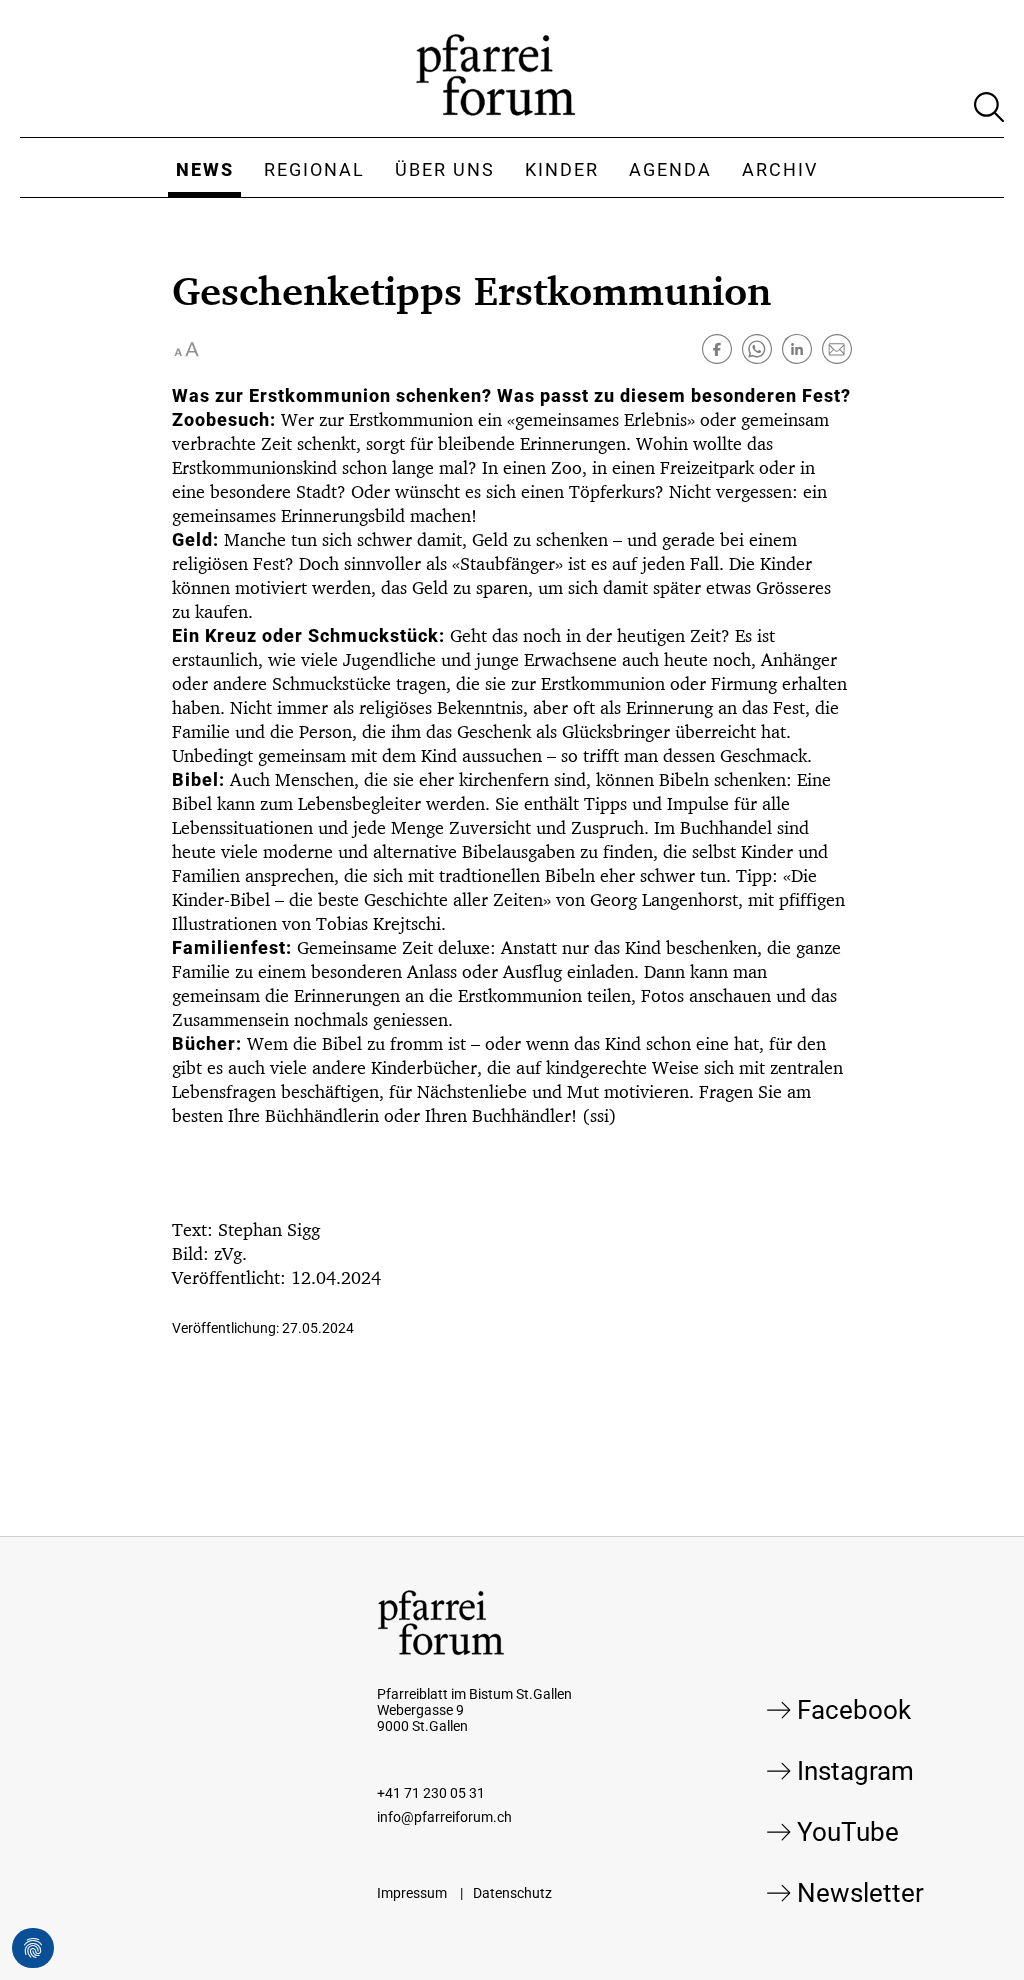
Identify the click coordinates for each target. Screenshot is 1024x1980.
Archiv (780, 169)
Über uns (445, 169)
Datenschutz (512, 1893)
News (205, 169)
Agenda (670, 169)
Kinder (562, 169)
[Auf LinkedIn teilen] (797, 349)
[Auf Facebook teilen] (717, 349)
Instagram (855, 1771)
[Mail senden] (837, 349)
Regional (314, 169)
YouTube (848, 1832)
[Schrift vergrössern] (187, 349)
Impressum (412, 1893)
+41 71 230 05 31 (431, 1793)
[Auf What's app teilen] (757, 349)
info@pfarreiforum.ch (444, 1817)
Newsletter (860, 1893)
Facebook (854, 1710)
